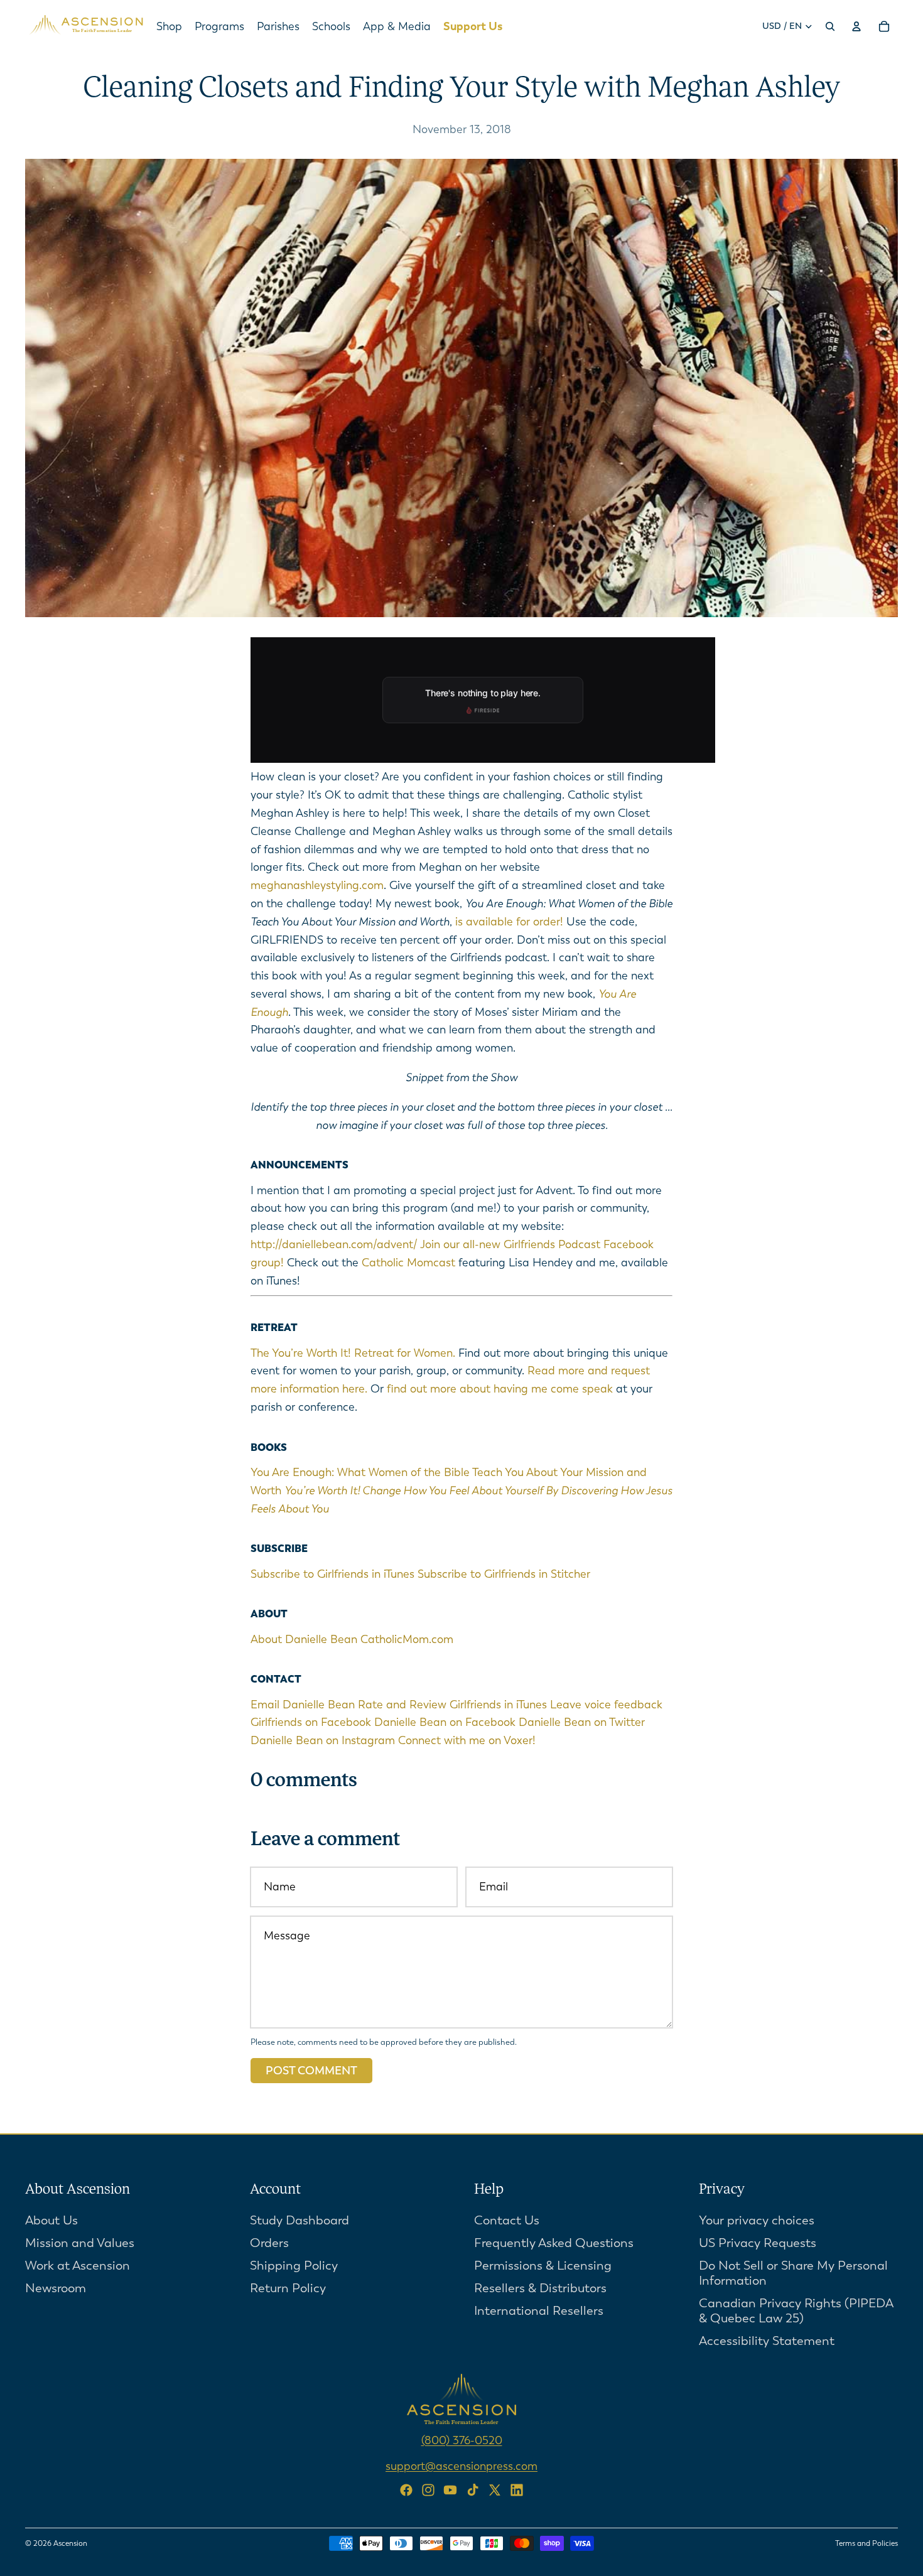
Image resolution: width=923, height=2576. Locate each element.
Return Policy (288, 2288)
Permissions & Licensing (543, 2266)
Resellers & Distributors (540, 2288)
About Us (51, 2220)
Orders (269, 2243)
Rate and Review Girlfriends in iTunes (452, 1705)
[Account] (856, 26)
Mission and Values (80, 2243)
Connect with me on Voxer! (467, 1740)
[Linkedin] (517, 2490)
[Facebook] (406, 2490)
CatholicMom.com (407, 1639)
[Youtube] (450, 2490)
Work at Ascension (78, 2266)
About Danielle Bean (304, 1639)
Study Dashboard (300, 2220)
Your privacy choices (757, 2220)
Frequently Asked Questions (554, 2243)
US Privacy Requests (758, 2243)
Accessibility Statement (767, 2341)
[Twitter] (495, 2490)
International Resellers (539, 2311)
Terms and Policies (866, 2543)
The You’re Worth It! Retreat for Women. (353, 1353)
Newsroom (56, 2288)
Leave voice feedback (606, 1705)
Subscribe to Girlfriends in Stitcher (504, 1574)
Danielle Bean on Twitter (582, 1722)
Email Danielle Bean (303, 1705)
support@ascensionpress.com (462, 2466)
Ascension (70, 2543)
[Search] (830, 26)
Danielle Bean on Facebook (445, 1722)
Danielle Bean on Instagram (323, 1740)
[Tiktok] (473, 2490)
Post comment (311, 2071)
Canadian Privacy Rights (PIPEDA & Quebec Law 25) (796, 2311)
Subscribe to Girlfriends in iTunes (332, 1574)
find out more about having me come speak (500, 1389)
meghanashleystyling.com (317, 885)
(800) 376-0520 (462, 2440)
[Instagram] (428, 2490)
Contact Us (507, 2220)
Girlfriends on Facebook (311, 1722)
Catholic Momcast (408, 1263)
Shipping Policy (294, 2266)
